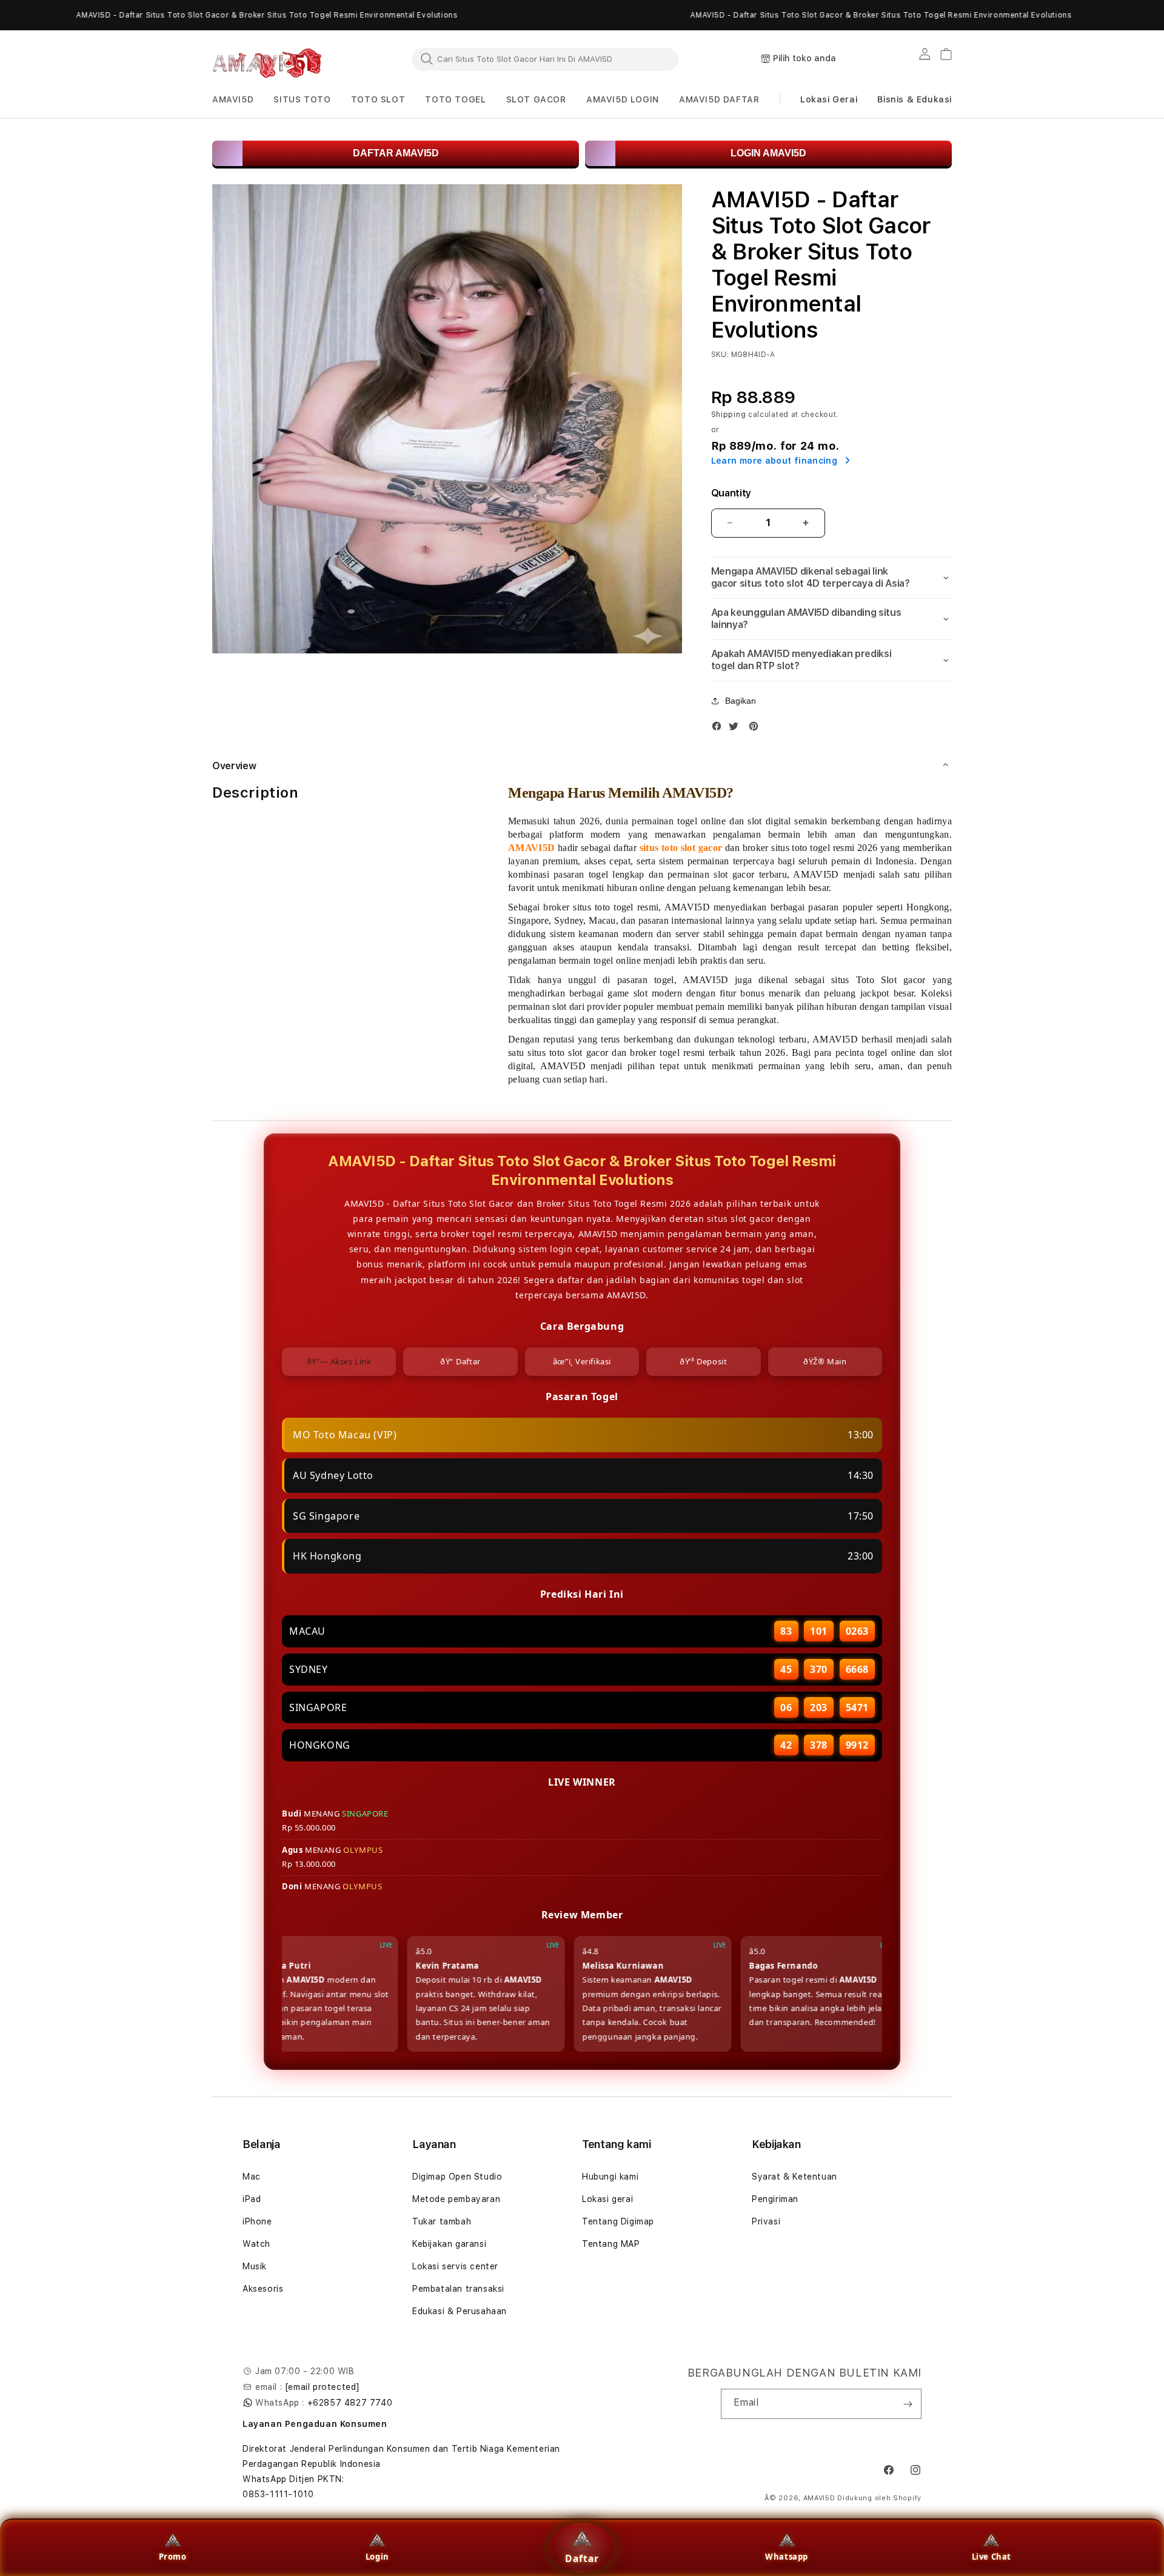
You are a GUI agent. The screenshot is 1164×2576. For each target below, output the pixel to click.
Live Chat (992, 2557)
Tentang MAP (611, 2244)
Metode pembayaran (456, 2199)
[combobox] (545, 59)
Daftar (582, 2558)
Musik (255, 2266)
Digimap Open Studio (457, 2177)
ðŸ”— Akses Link (339, 1361)
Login (377, 2557)
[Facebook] (720, 729)
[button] (233, 100)
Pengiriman (775, 2199)
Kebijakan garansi (449, 2244)
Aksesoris (263, 2289)
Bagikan (741, 701)
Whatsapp (787, 2557)
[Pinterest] (757, 729)
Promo (173, 2557)
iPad (252, 2199)
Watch (256, 2244)
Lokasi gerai (607, 2199)
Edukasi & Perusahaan (460, 2311)
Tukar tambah (442, 2221)
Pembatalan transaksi (458, 2289)
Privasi (766, 2221)
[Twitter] (737, 729)
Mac (252, 2177)
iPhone (257, 2221)
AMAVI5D (819, 2498)
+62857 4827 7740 (350, 2403)
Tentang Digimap (618, 2221)
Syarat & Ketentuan (794, 2177)
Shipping (729, 415)
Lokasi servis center (455, 2266)
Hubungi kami (610, 2177)
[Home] (267, 59)
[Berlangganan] (908, 2404)
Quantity (731, 493)
